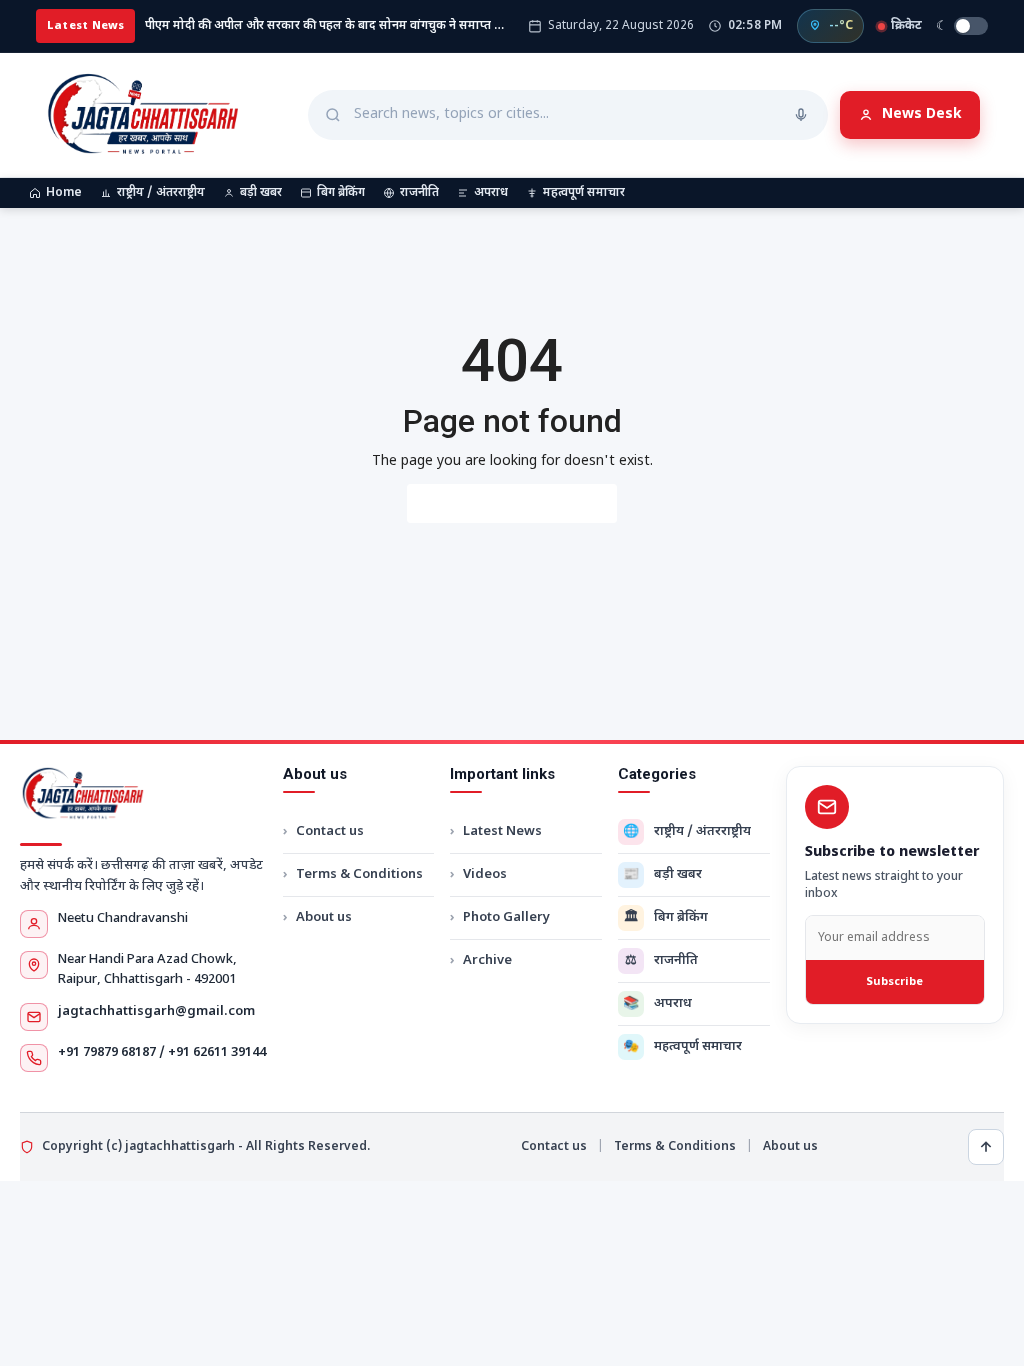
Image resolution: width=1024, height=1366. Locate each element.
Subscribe (894, 982)
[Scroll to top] (986, 1147)
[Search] (801, 115)
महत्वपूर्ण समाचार (584, 193)
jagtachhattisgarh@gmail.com (156, 1011)
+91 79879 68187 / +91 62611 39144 (162, 1052)
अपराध (491, 193)
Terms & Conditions (359, 874)
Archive (487, 960)
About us (324, 917)
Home (64, 193)
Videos (485, 874)
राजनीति (419, 193)
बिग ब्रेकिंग (341, 193)
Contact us (330, 831)
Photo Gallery (506, 917)
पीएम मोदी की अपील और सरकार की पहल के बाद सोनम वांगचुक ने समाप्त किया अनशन (328, 26)
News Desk (922, 114)
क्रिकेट (906, 26)
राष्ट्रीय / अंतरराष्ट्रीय (161, 193)
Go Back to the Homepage (512, 503)
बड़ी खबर (261, 193)
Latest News (502, 831)
